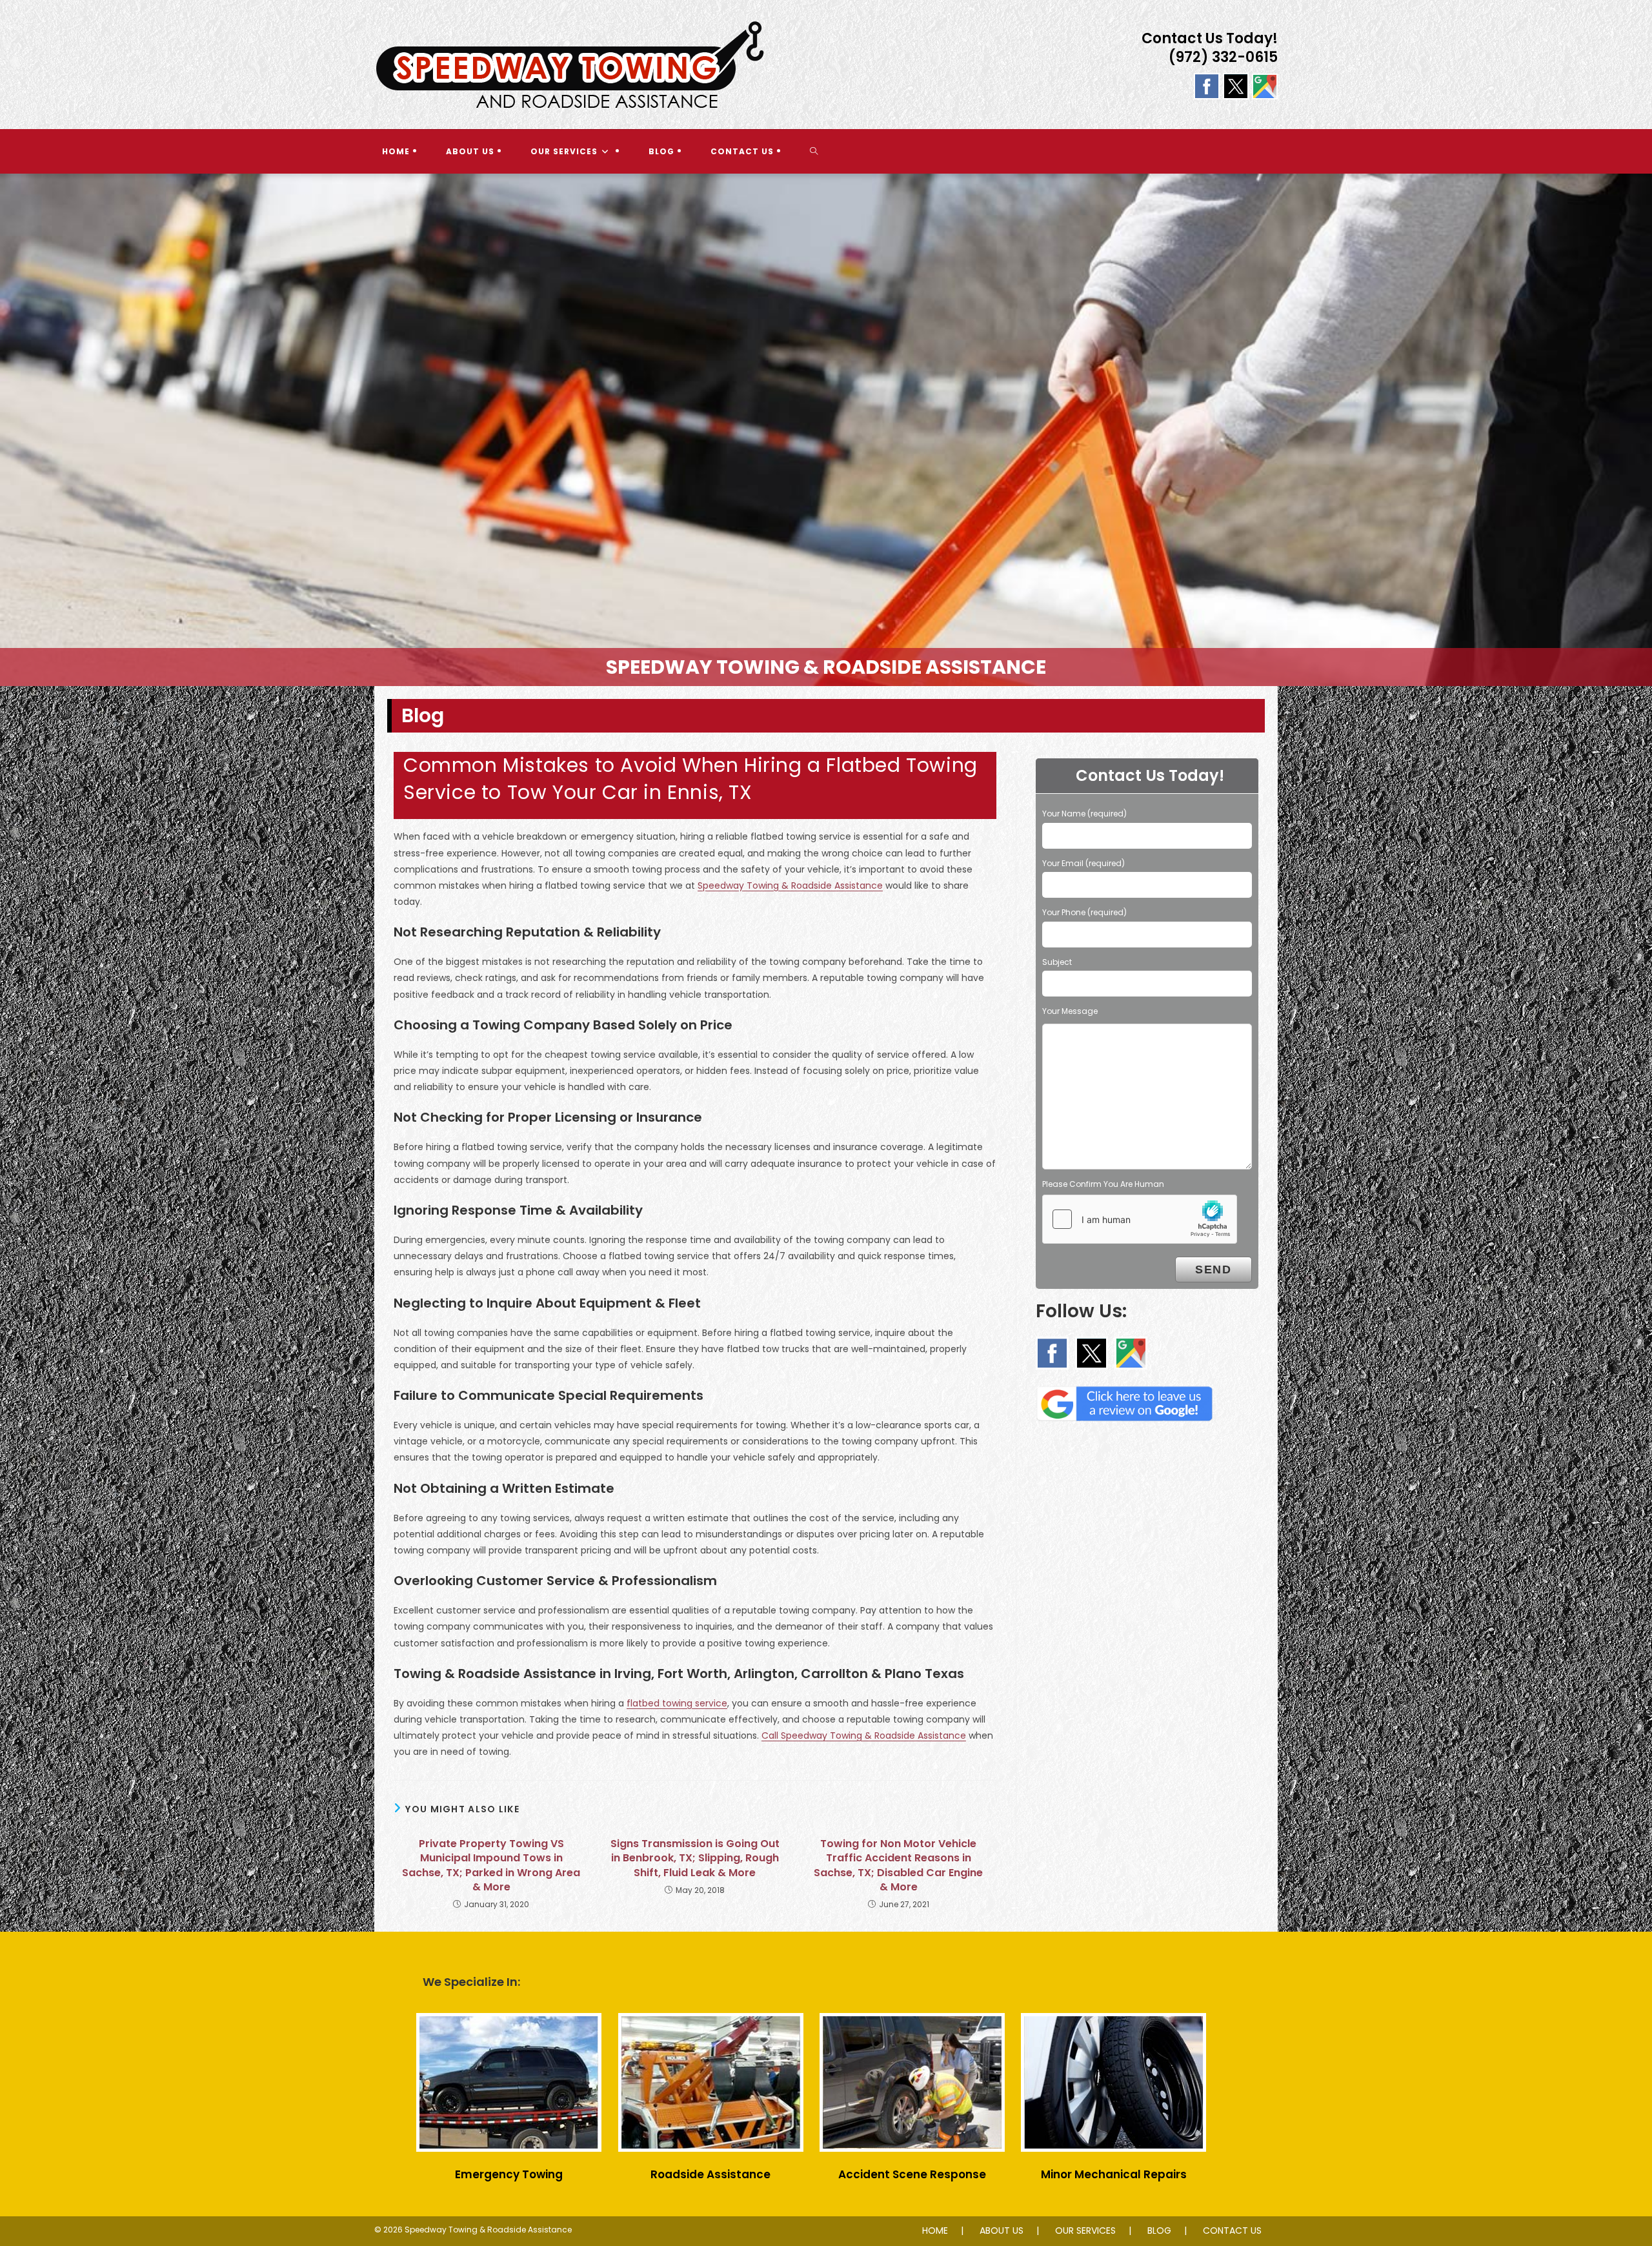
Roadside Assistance (710, 2174)
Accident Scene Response (912, 2174)
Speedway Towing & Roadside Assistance (790, 885)
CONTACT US (1232, 2231)
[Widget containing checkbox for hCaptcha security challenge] (1140, 1219)
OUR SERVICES (1085, 2231)
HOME (935, 2231)
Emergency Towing (509, 2174)
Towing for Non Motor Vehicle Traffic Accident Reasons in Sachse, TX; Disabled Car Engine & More (898, 1866)
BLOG (1159, 2231)
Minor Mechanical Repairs (1114, 2174)
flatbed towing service (677, 1703)
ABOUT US (1002, 2231)
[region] (826, 430)
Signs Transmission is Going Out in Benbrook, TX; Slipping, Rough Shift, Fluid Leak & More (695, 1858)
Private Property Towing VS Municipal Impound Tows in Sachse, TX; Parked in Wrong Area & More (491, 1866)
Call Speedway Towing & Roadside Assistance (864, 1735)
